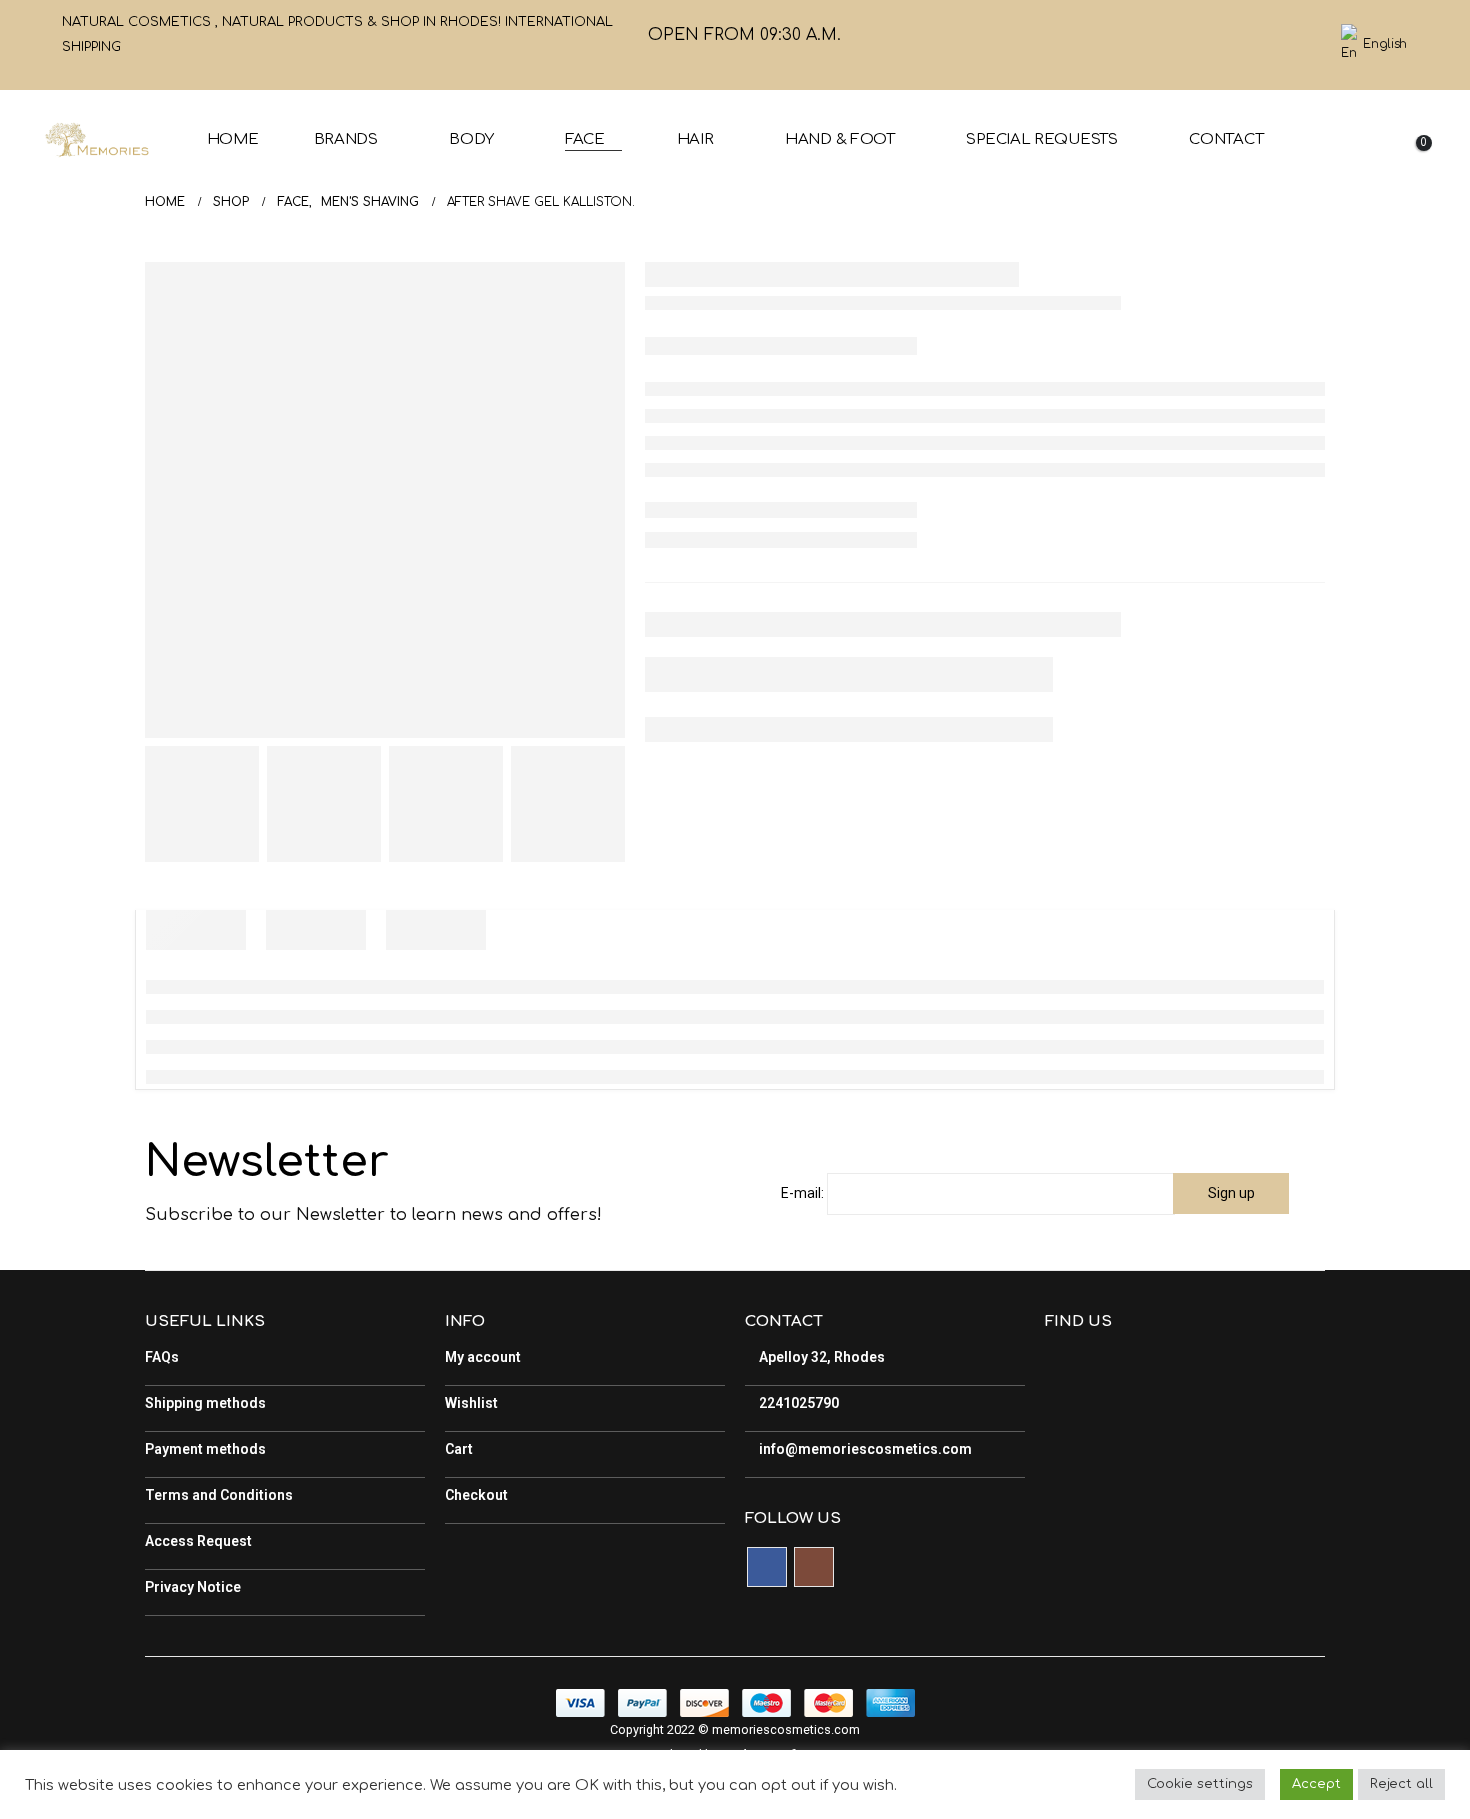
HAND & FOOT (840, 139)
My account (483, 1357)
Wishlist (471, 1403)
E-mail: (802, 1193)
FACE (585, 139)
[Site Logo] (96, 140)
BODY (471, 139)
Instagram (814, 1567)
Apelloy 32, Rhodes (820, 1357)
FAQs (162, 1357)
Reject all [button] (1401, 1784)
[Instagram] (1303, 45)
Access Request (198, 1541)
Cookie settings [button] (1200, 1784)
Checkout (476, 1495)
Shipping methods (205, 1403)
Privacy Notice (193, 1587)
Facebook (767, 1567)
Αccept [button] (1316, 1784)
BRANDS (346, 139)
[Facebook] (1269, 45)
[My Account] (1410, 126)
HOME (233, 139)
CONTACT (1226, 139)
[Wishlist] (1355, 153)
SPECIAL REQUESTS (1041, 139)
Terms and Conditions (219, 1495)
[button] (1364, 126)
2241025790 (797, 1403)
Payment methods (205, 1449)
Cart (459, 1449)
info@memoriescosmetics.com (864, 1449)
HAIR (695, 139)
